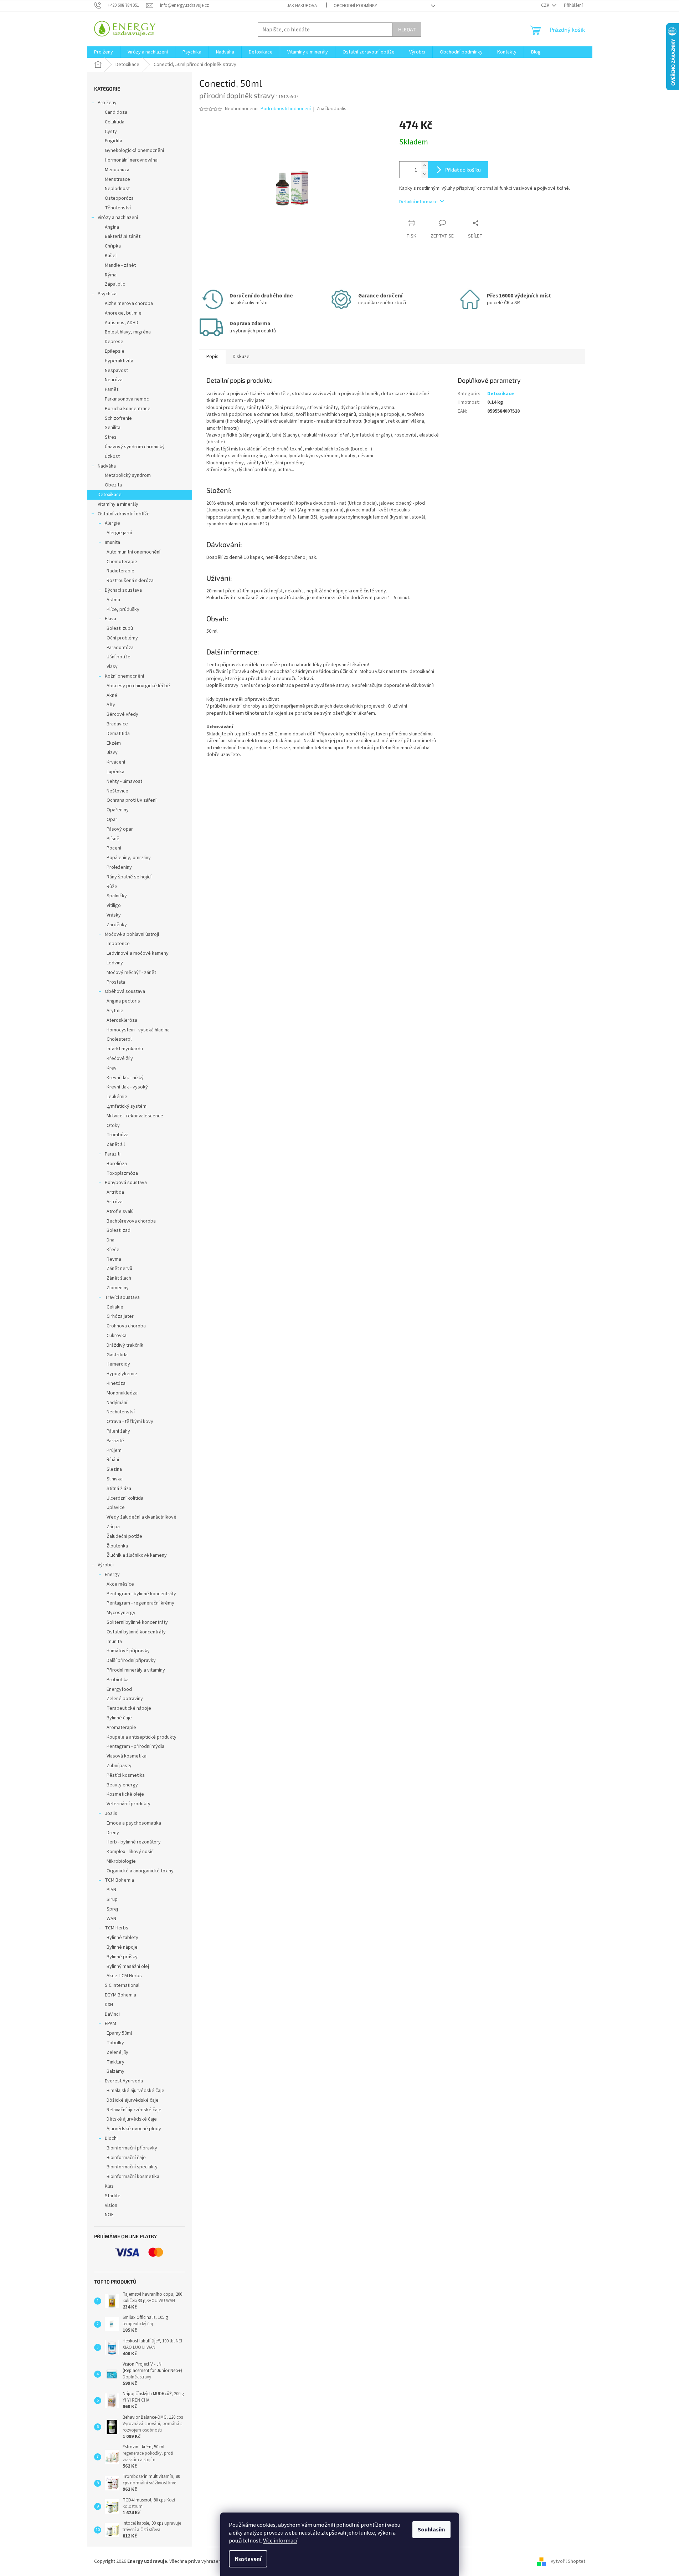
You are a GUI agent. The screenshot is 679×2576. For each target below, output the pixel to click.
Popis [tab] (212, 357)
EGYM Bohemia (120, 1995)
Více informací (280, 2541)
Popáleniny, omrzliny (129, 858)
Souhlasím (431, 2530)
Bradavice (117, 724)
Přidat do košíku (463, 170)
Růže (112, 887)
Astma (113, 600)
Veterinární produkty (128, 1804)
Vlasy (112, 667)
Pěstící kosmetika (126, 1775)
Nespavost (116, 371)
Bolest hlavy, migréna (128, 332)
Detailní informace (418, 202)
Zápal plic (115, 284)
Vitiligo (114, 906)
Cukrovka (117, 1336)
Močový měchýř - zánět (131, 973)
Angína (112, 227)
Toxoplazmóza (122, 1173)
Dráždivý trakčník (125, 1345)
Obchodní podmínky (355, 6)
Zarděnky (117, 925)
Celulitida (115, 122)
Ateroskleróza (122, 1020)
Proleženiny (119, 867)
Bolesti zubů (120, 628)
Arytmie (115, 1011)
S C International (122, 1985)
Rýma (111, 275)
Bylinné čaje (119, 1718)
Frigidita (114, 141)
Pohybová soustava (126, 1183)
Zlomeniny (118, 1288)
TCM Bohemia (119, 1880)
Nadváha (107, 466)
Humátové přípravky (128, 1651)
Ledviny (115, 963)
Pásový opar (120, 829)
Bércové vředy (122, 714)
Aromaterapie (121, 1728)
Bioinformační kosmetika (133, 2177)
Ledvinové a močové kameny (138, 953)
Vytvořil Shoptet (568, 2561)
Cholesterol (119, 1039)
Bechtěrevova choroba (131, 1221)
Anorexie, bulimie (123, 313)
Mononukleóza (122, 1393)
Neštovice (117, 791)
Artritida (115, 1192)
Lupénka (115, 772)
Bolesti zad (119, 1230)
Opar (112, 820)
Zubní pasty (119, 1766)
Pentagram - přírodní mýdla (135, 1746)
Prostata (116, 982)
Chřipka (113, 246)
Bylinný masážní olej (128, 1967)
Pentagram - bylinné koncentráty (141, 1594)
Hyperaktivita (119, 361)
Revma (114, 1259)
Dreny (113, 1833)
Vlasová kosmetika (127, 1756)
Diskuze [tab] (241, 357)
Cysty (111, 132)
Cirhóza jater (120, 1316)
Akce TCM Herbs (124, 1976)
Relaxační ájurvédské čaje (134, 2110)
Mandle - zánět (120, 265)
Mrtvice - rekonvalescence (135, 1116)
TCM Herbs (117, 1928)
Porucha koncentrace (128, 409)
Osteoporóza (119, 198)
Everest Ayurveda (124, 2081)
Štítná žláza (119, 1489)
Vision (111, 2205)
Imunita (112, 542)
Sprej (112, 1909)
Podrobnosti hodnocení (286, 109)
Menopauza (117, 170)
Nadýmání (117, 1403)
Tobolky (115, 2043)
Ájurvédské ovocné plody (134, 2129)
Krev (112, 1068)
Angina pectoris (123, 1001)
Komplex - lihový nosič (130, 1852)
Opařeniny (118, 810)
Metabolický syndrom (128, 475)
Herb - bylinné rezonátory (134, 1842)
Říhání (113, 1460)
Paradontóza (120, 648)
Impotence (118, 944)
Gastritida (117, 1355)
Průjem (114, 1450)
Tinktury (115, 2062)
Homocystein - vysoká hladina (138, 1030)
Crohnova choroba (126, 1326)
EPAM (110, 2024)
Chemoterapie (122, 562)
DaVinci (112, 2014)
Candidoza (116, 112)
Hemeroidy (118, 1364)
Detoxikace (110, 495)
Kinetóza (116, 1383)
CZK (546, 5)
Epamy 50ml (119, 2033)
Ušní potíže (119, 657)
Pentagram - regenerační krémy (140, 1603)
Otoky (113, 1126)
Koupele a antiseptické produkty (142, 1737)
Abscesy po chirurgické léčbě (138, 686)
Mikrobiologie (121, 1861)
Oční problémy (122, 638)
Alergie (112, 523)
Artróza (115, 1202)
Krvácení (116, 762)
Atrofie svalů (120, 1212)
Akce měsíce (120, 1584)
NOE (109, 2215)
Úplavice (116, 1508)
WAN (111, 1919)
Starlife (113, 2196)
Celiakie (115, 1307)
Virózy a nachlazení (118, 218)
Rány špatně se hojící (129, 877)
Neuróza (114, 380)
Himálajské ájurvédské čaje (135, 2091)
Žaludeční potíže (124, 1536)
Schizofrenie (118, 418)
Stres (111, 437)
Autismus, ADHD (122, 323)
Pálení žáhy (118, 1431)
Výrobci (106, 1565)
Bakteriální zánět (123, 236)
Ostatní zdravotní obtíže (124, 514)
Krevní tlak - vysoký (127, 1087)
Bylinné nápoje (122, 1947)
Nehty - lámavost (124, 781)
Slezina (114, 1469)
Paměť (112, 389)
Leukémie (117, 1097)
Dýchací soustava (123, 590)
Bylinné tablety (122, 1938)
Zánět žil (116, 1144)
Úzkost (112, 456)
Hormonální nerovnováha (131, 160)
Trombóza (118, 1135)
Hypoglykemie (122, 1374)
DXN (109, 2005)
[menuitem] (104, 52)
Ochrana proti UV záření (132, 800)
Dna (110, 1240)
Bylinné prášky (122, 1957)
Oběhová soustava (125, 991)
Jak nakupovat (303, 6)
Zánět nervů (119, 1269)
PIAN (111, 1890)
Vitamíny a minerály (118, 504)
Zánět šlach (119, 1278)
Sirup (112, 1899)
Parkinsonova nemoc (127, 399)
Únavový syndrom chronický (135, 447)
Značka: (331, 109)
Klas (109, 2186)
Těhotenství (118, 208)
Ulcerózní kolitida (125, 1498)
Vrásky (114, 915)
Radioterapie (120, 571)
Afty (111, 705)
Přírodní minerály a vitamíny (136, 1670)
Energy (112, 1575)
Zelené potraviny (125, 1699)
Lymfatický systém (127, 1106)
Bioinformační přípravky (132, 2148)
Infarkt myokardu (125, 1049)
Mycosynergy (121, 1613)
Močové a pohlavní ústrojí (132, 934)
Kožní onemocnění (124, 676)
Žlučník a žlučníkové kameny (137, 1555)
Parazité (115, 1441)
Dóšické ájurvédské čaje (133, 2100)
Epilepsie (115, 351)
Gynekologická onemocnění (134, 151)
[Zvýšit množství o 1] (425, 166)
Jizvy (112, 753)
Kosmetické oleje (125, 1794)
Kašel (111, 256)
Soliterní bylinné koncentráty (137, 1622)
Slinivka (115, 1479)
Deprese (114, 342)
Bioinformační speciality (132, 2167)
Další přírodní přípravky (131, 1661)
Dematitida (118, 734)
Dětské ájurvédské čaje (132, 2119)
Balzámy (115, 2071)
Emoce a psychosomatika (134, 1823)
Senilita (113, 428)
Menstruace (117, 179)
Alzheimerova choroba (129, 303)
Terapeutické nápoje (129, 1708)
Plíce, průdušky (123, 609)
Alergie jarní (119, 533)
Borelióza (117, 1164)
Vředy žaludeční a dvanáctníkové (142, 1517)
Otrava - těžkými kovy (130, 1422)
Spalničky (117, 896)
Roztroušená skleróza (130, 581)
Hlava (110, 619)
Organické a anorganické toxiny (140, 1871)
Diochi (111, 2138)
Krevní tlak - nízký (125, 1078)
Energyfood (119, 1689)
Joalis (111, 1814)
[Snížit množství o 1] (425, 174)
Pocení (114, 848)
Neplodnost (117, 189)
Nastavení (248, 2559)
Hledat (407, 29)
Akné (112, 695)
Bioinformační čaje (126, 2158)
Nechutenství (121, 1412)
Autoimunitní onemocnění (133, 552)
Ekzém (114, 743)
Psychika (107, 294)
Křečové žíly (120, 1059)
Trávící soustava (122, 1297)
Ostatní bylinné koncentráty (136, 1632)
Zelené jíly (117, 2052)
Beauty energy (122, 1785)
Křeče (113, 1250)
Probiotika (118, 1680)
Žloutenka (117, 1546)
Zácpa (113, 1527)
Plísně (113, 839)
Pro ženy (107, 103)
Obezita (113, 485)
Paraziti (113, 1154)
